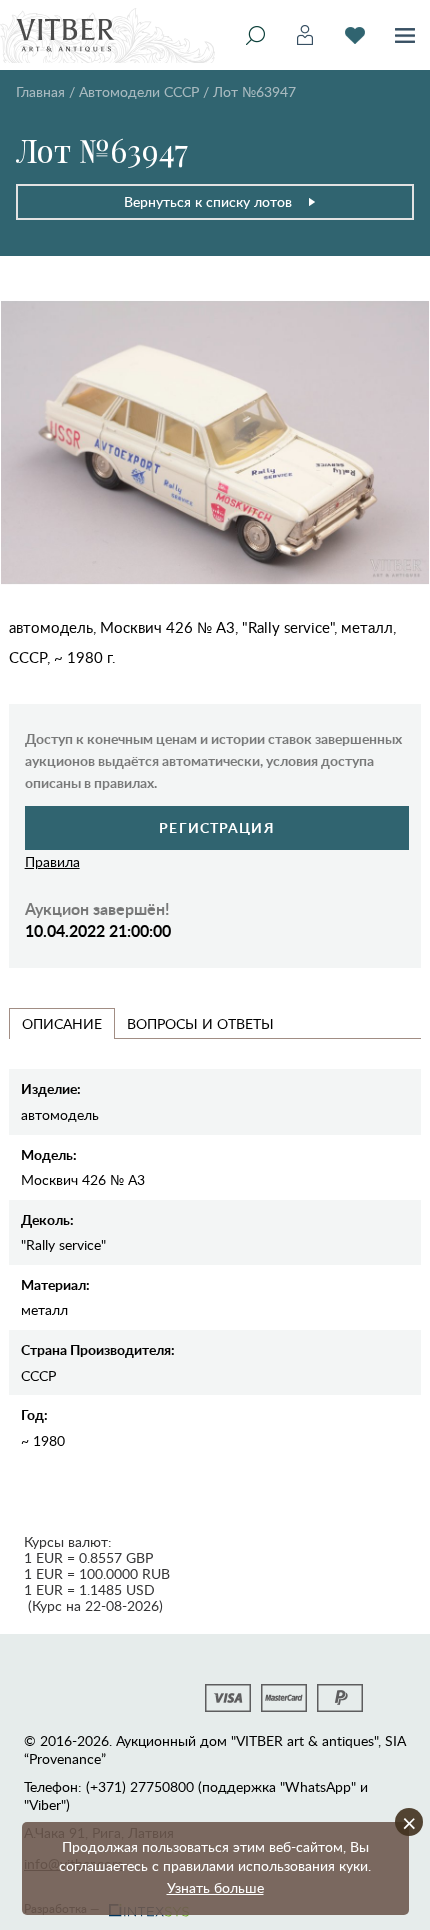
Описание (62, 1023)
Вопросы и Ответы (200, 1023)
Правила (52, 861)
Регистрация (216, 827)
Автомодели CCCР (139, 91)
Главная (40, 91)
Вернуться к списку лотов (208, 201)
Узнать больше (215, 1887)
